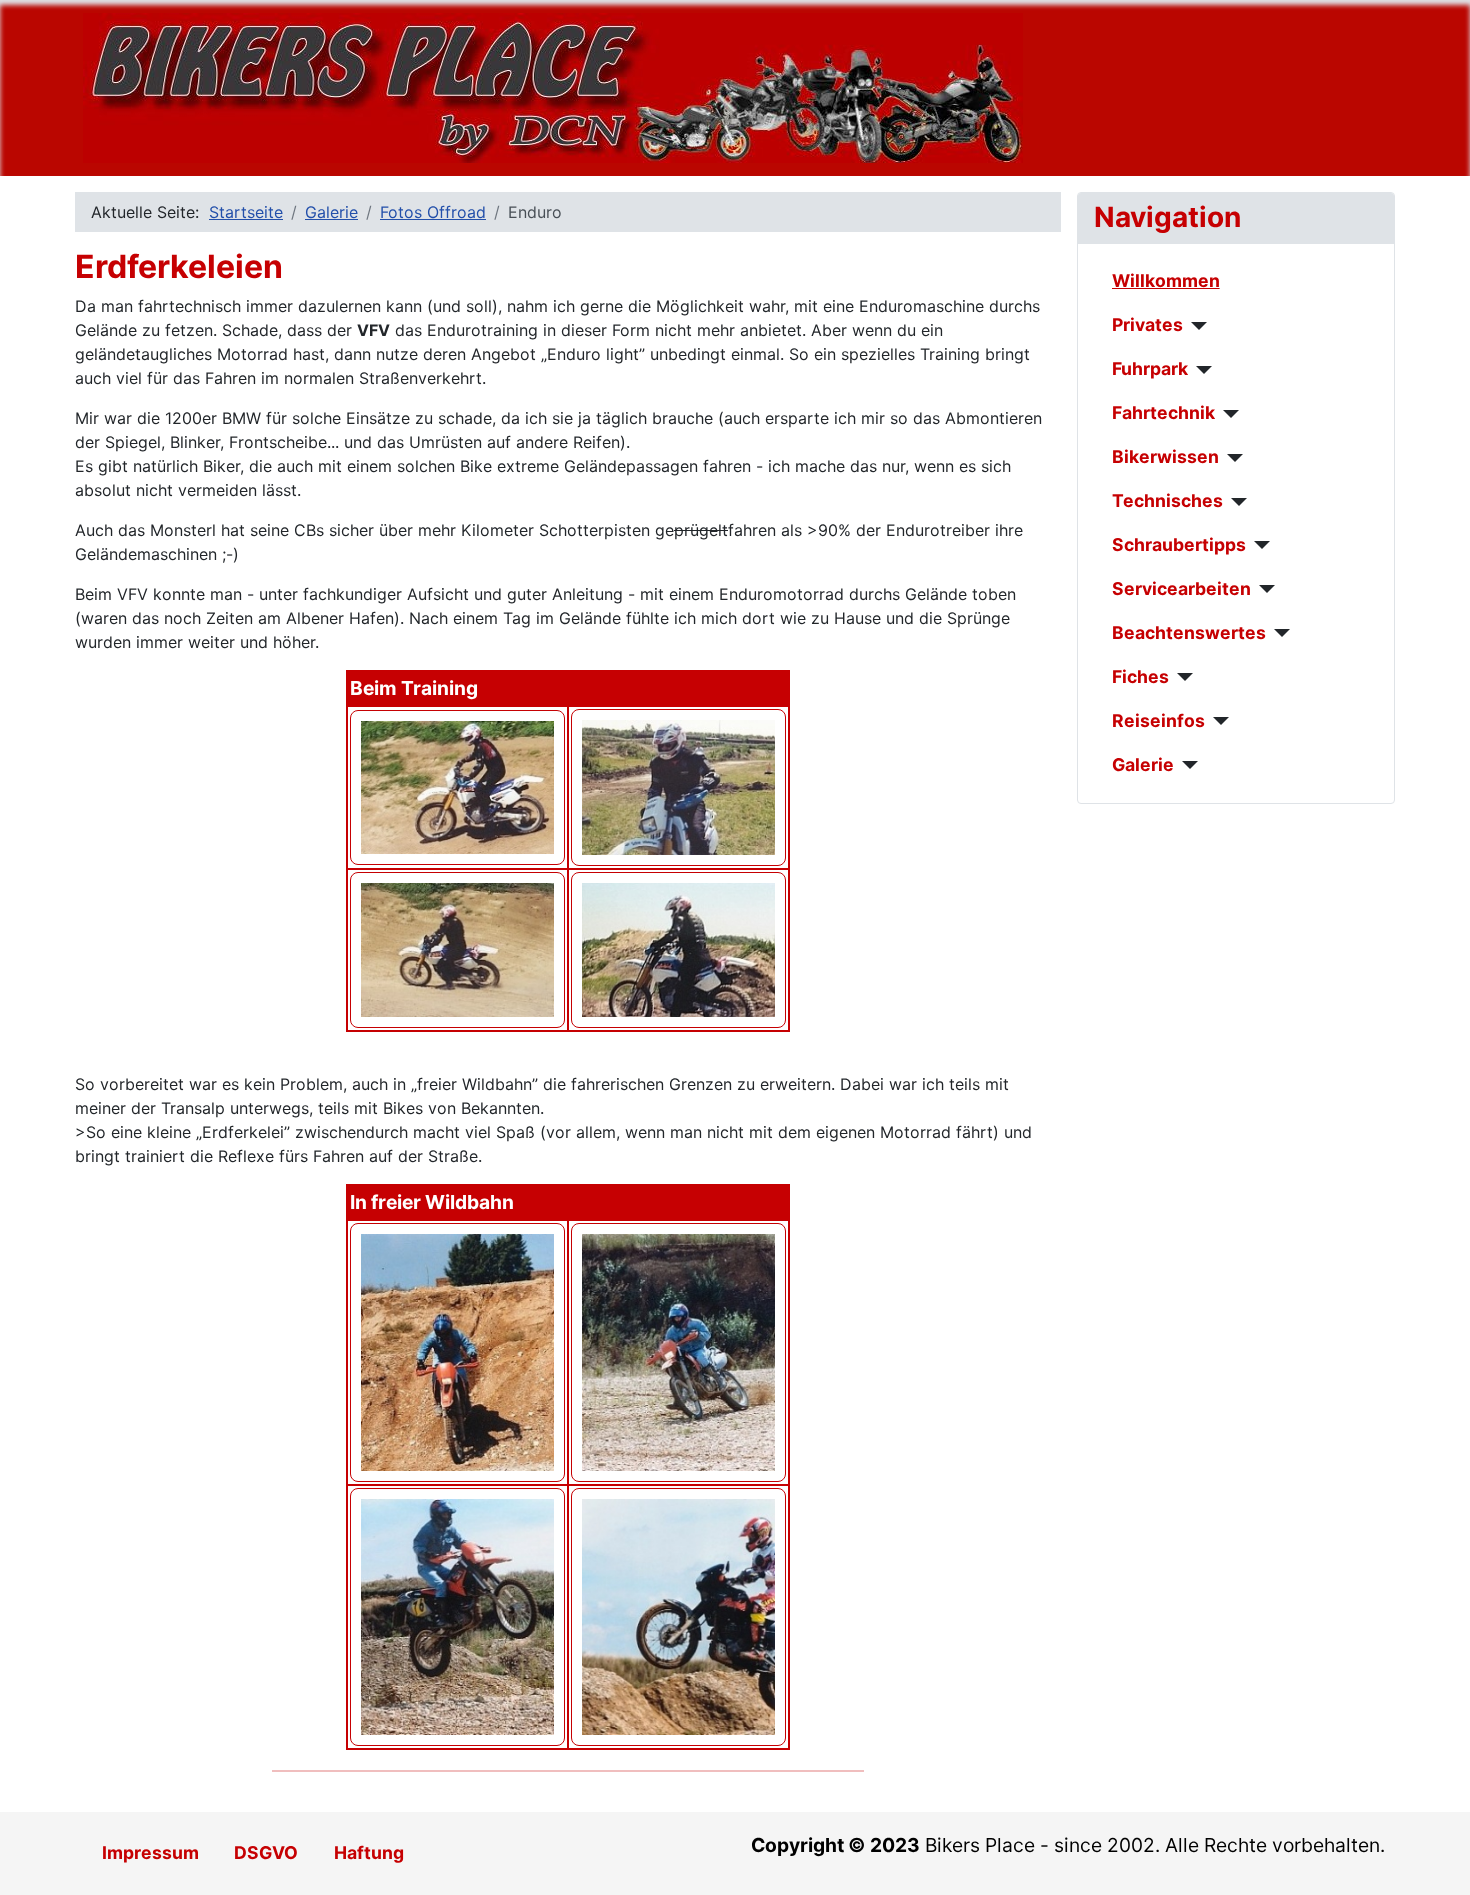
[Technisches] (1235, 502)
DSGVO (266, 1852)
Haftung (369, 1852)
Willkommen (1166, 280)
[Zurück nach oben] (1435, 1858)
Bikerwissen (1165, 456)
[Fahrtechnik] (1227, 414)
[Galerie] (1186, 765)
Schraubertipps (1179, 544)
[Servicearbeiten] (1263, 589)
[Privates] (1195, 326)
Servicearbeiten (1181, 588)
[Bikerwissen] (1231, 458)
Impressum (150, 1852)
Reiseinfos (1158, 720)
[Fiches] (1181, 677)
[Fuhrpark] (1200, 370)
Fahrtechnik (1163, 412)
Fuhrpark (1150, 368)
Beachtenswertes (1189, 632)
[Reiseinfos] (1217, 721)
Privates (1147, 324)
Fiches (1140, 676)
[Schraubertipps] (1258, 545)
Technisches (1167, 500)
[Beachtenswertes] (1278, 633)
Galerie (1143, 764)
